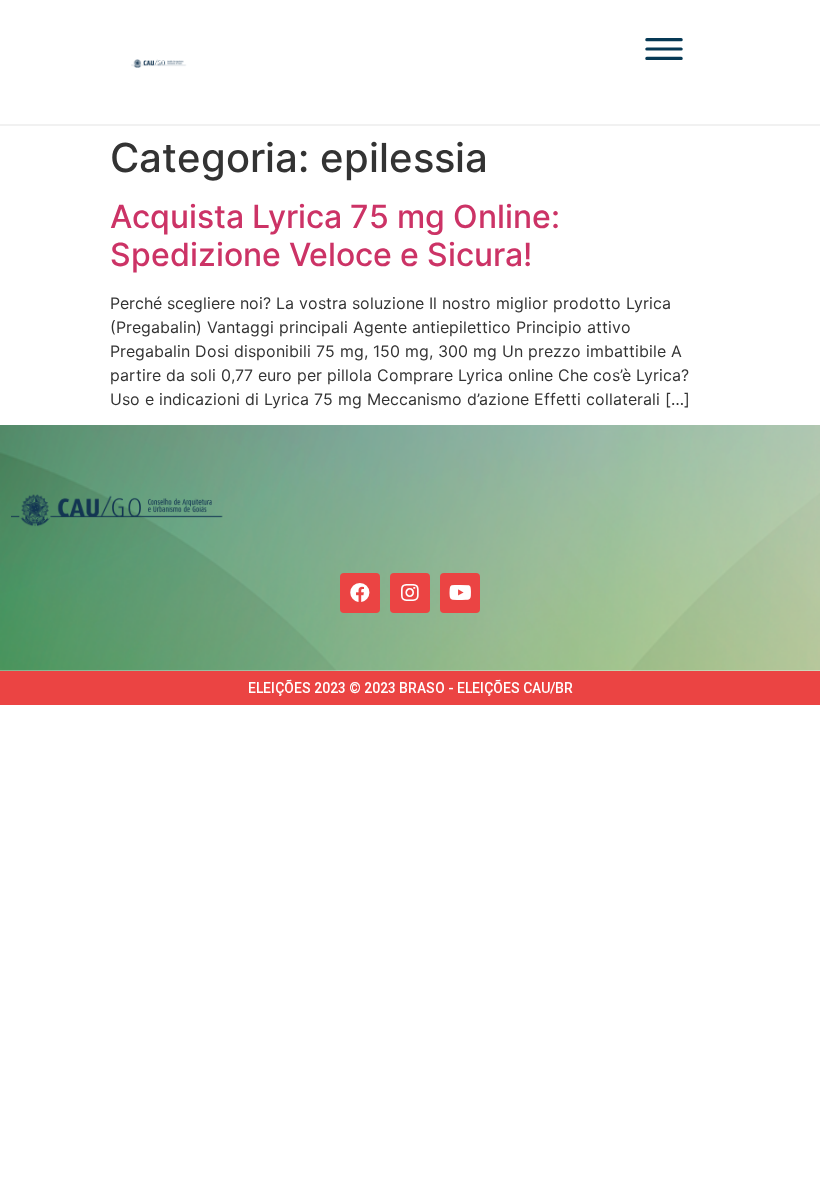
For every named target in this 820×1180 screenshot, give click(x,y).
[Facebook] (360, 593)
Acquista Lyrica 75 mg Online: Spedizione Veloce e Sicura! (335, 235)
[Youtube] (460, 593)
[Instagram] (410, 593)
